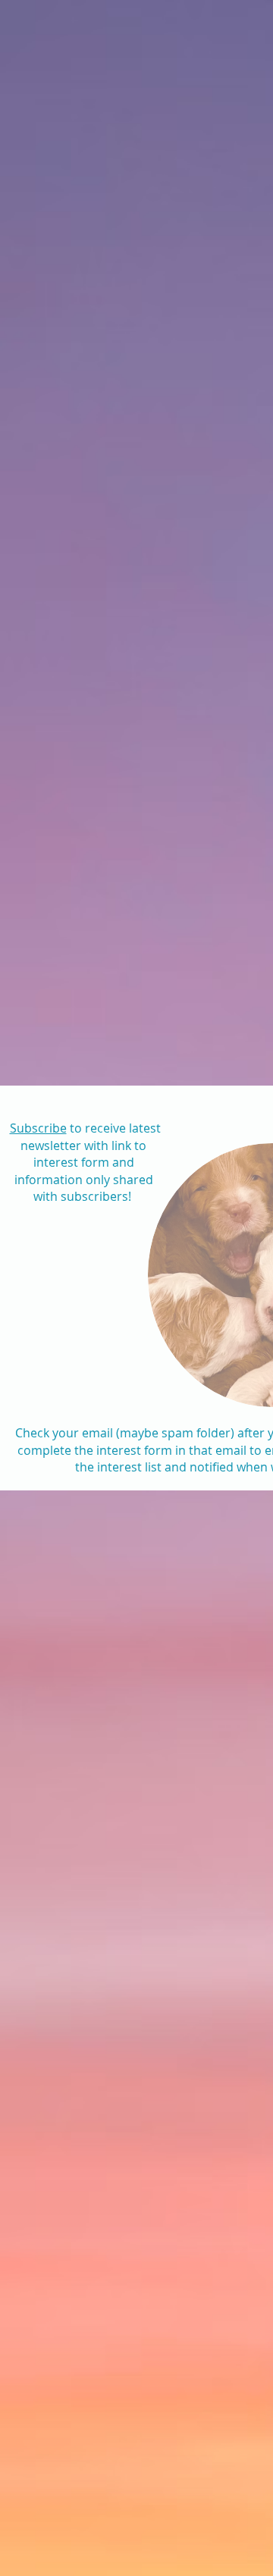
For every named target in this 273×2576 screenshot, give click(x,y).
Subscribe (38, 1128)
